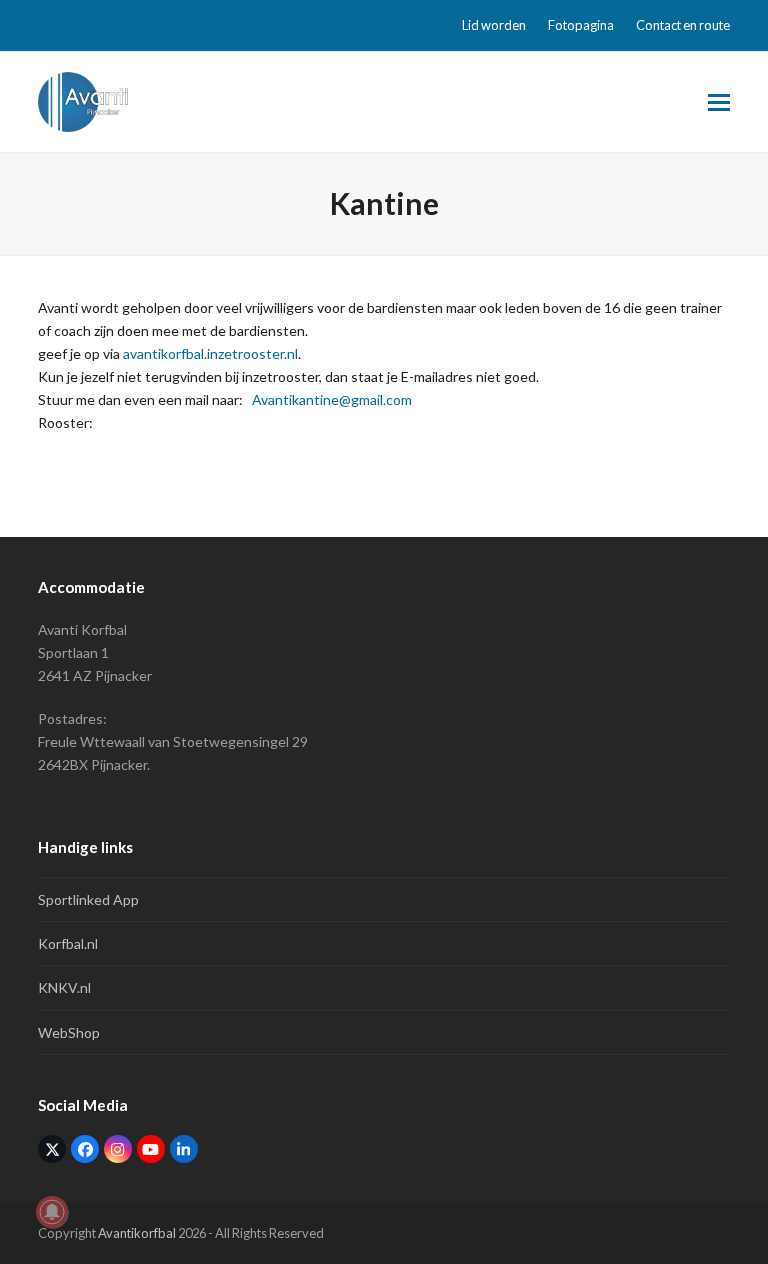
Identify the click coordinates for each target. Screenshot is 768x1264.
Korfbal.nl (68, 943)
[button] (719, 102)
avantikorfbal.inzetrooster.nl (210, 353)
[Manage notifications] (52, 1212)
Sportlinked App (88, 899)
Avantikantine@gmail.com (332, 399)
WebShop (69, 1032)
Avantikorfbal (137, 1233)
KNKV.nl (64, 987)
